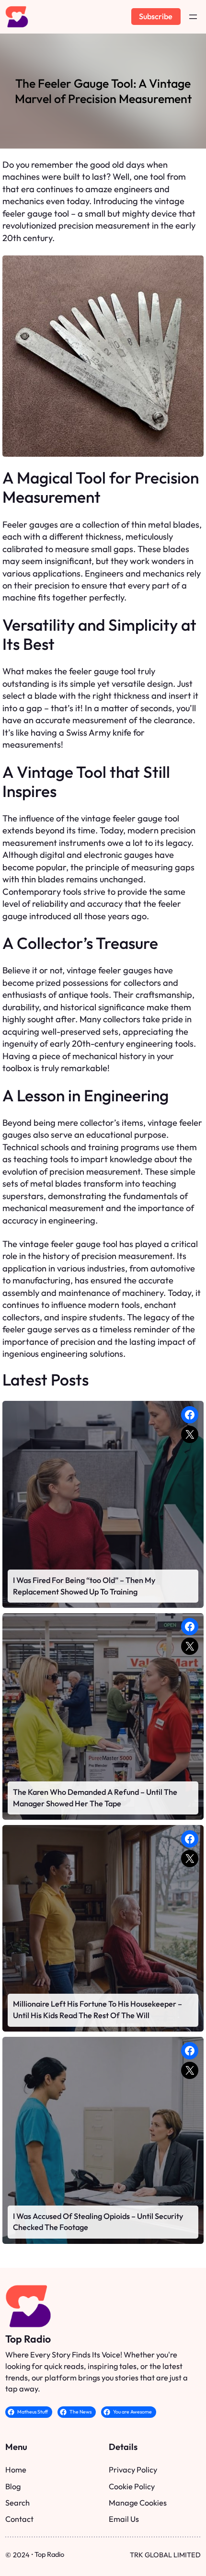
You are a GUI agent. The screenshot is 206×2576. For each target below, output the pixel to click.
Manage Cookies (138, 2503)
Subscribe (156, 16)
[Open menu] (193, 17)
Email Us (124, 2519)
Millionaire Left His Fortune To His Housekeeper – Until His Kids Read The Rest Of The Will (97, 2010)
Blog (13, 2486)
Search (17, 2503)
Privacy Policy (133, 2470)
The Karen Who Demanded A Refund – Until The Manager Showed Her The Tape (95, 1798)
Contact (19, 2519)
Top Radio (28, 2339)
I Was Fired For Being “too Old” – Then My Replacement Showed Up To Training (84, 1586)
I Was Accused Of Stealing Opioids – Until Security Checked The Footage (98, 2222)
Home (16, 2470)
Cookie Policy (132, 2486)
